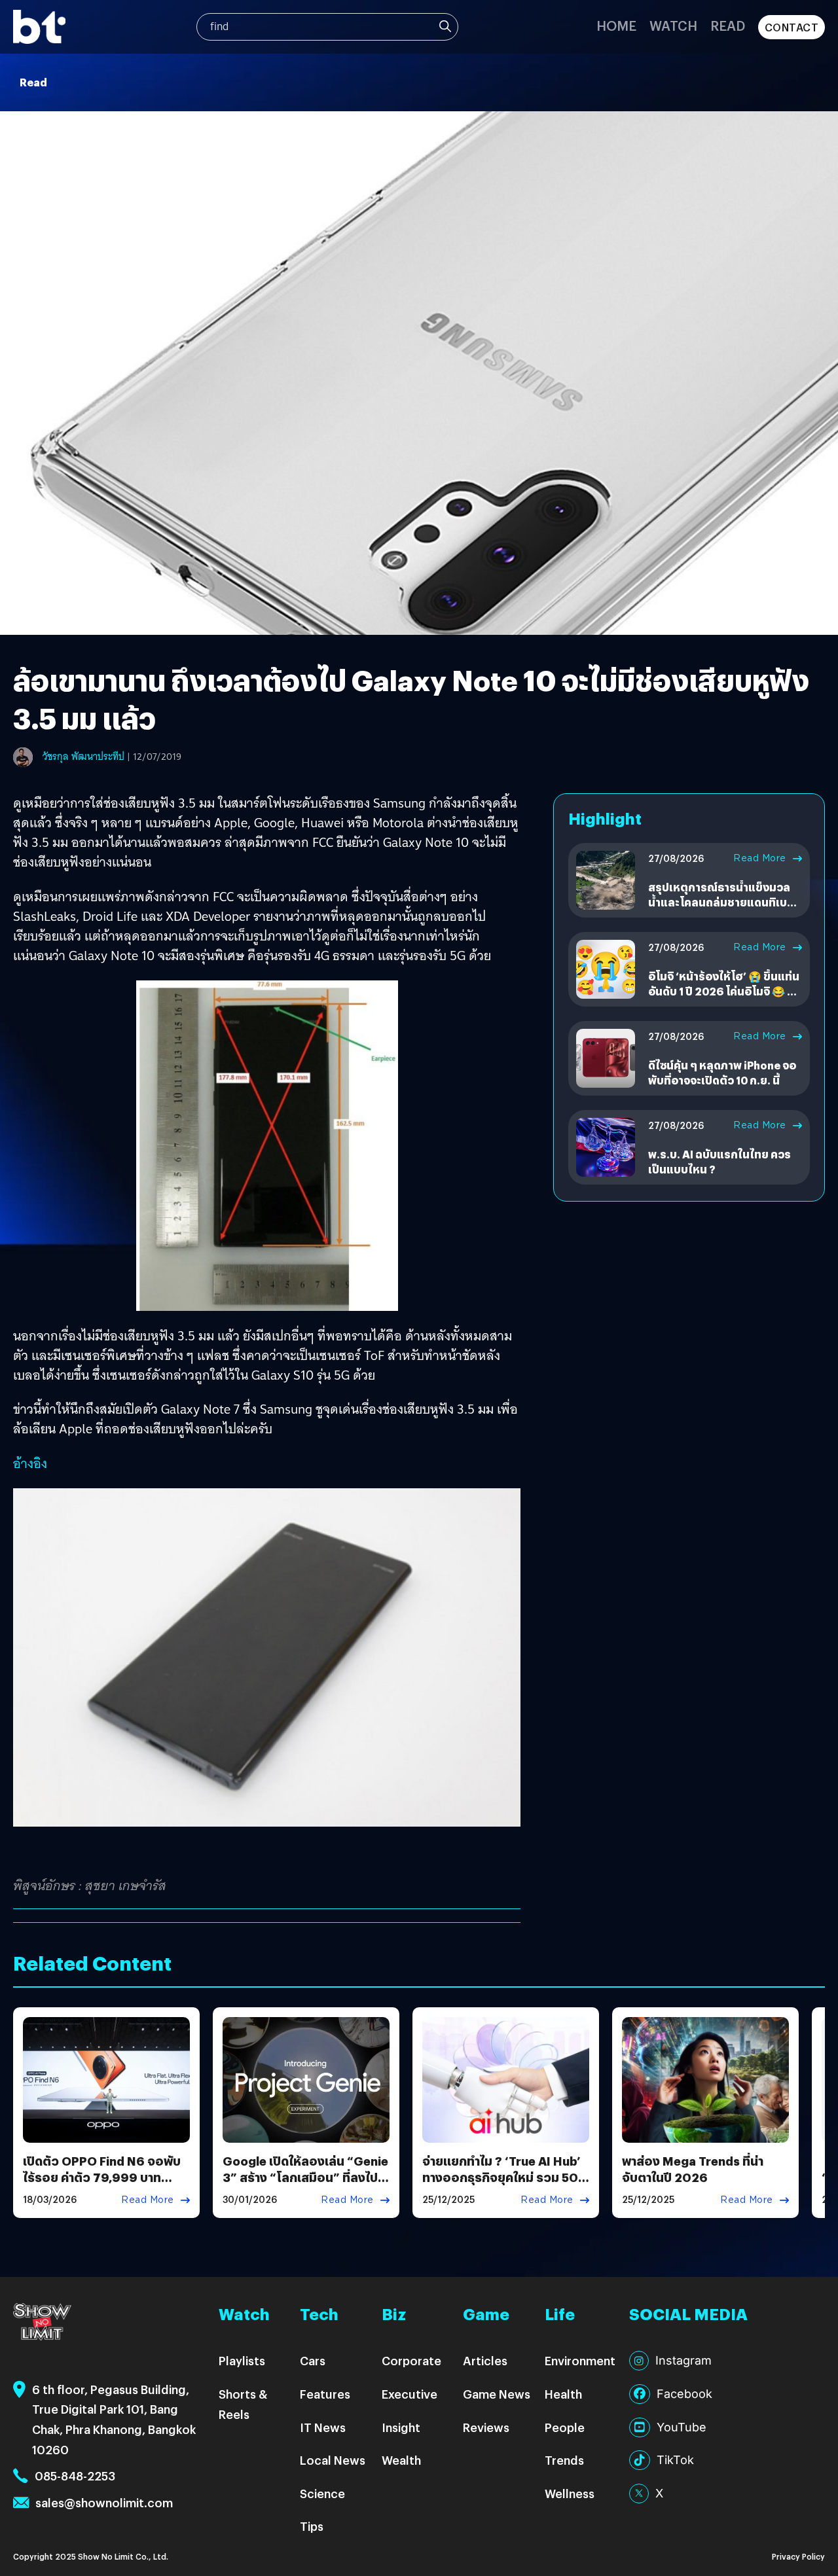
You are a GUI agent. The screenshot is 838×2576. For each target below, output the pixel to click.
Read (728, 25)
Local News (333, 2460)
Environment (580, 2360)
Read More (760, 858)
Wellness (570, 2493)
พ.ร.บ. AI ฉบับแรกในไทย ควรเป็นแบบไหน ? (720, 1161)
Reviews (486, 2427)
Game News (497, 2394)
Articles (485, 2360)
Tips (312, 2526)
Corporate (411, 2360)
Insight (401, 2427)
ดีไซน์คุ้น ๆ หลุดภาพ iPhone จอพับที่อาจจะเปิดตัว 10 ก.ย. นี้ (722, 1072)
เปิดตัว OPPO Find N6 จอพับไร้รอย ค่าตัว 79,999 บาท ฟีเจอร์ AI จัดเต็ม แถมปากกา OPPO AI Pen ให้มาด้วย (102, 2186)
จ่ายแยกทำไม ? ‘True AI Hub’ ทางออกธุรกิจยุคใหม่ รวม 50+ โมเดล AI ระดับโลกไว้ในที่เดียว (505, 2177)
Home (616, 25)
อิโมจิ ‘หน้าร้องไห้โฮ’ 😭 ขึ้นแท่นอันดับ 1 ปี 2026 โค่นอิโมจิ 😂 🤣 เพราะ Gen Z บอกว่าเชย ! (724, 991)
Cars (313, 2360)
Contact (792, 27)
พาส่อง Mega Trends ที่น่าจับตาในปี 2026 (693, 2169)
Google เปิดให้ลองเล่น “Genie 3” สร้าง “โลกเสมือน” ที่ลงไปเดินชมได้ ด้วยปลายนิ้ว (305, 2177)
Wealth (401, 2460)
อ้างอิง (30, 1463)
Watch (673, 25)
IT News (323, 2427)
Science (322, 2493)
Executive (410, 2394)
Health (563, 2394)
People (565, 2427)
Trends (564, 2460)
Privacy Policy (798, 2556)
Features (325, 2394)
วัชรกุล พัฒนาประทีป (83, 757)
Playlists (242, 2360)
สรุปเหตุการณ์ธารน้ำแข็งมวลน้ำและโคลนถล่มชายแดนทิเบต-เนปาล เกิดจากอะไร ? (723, 902)
